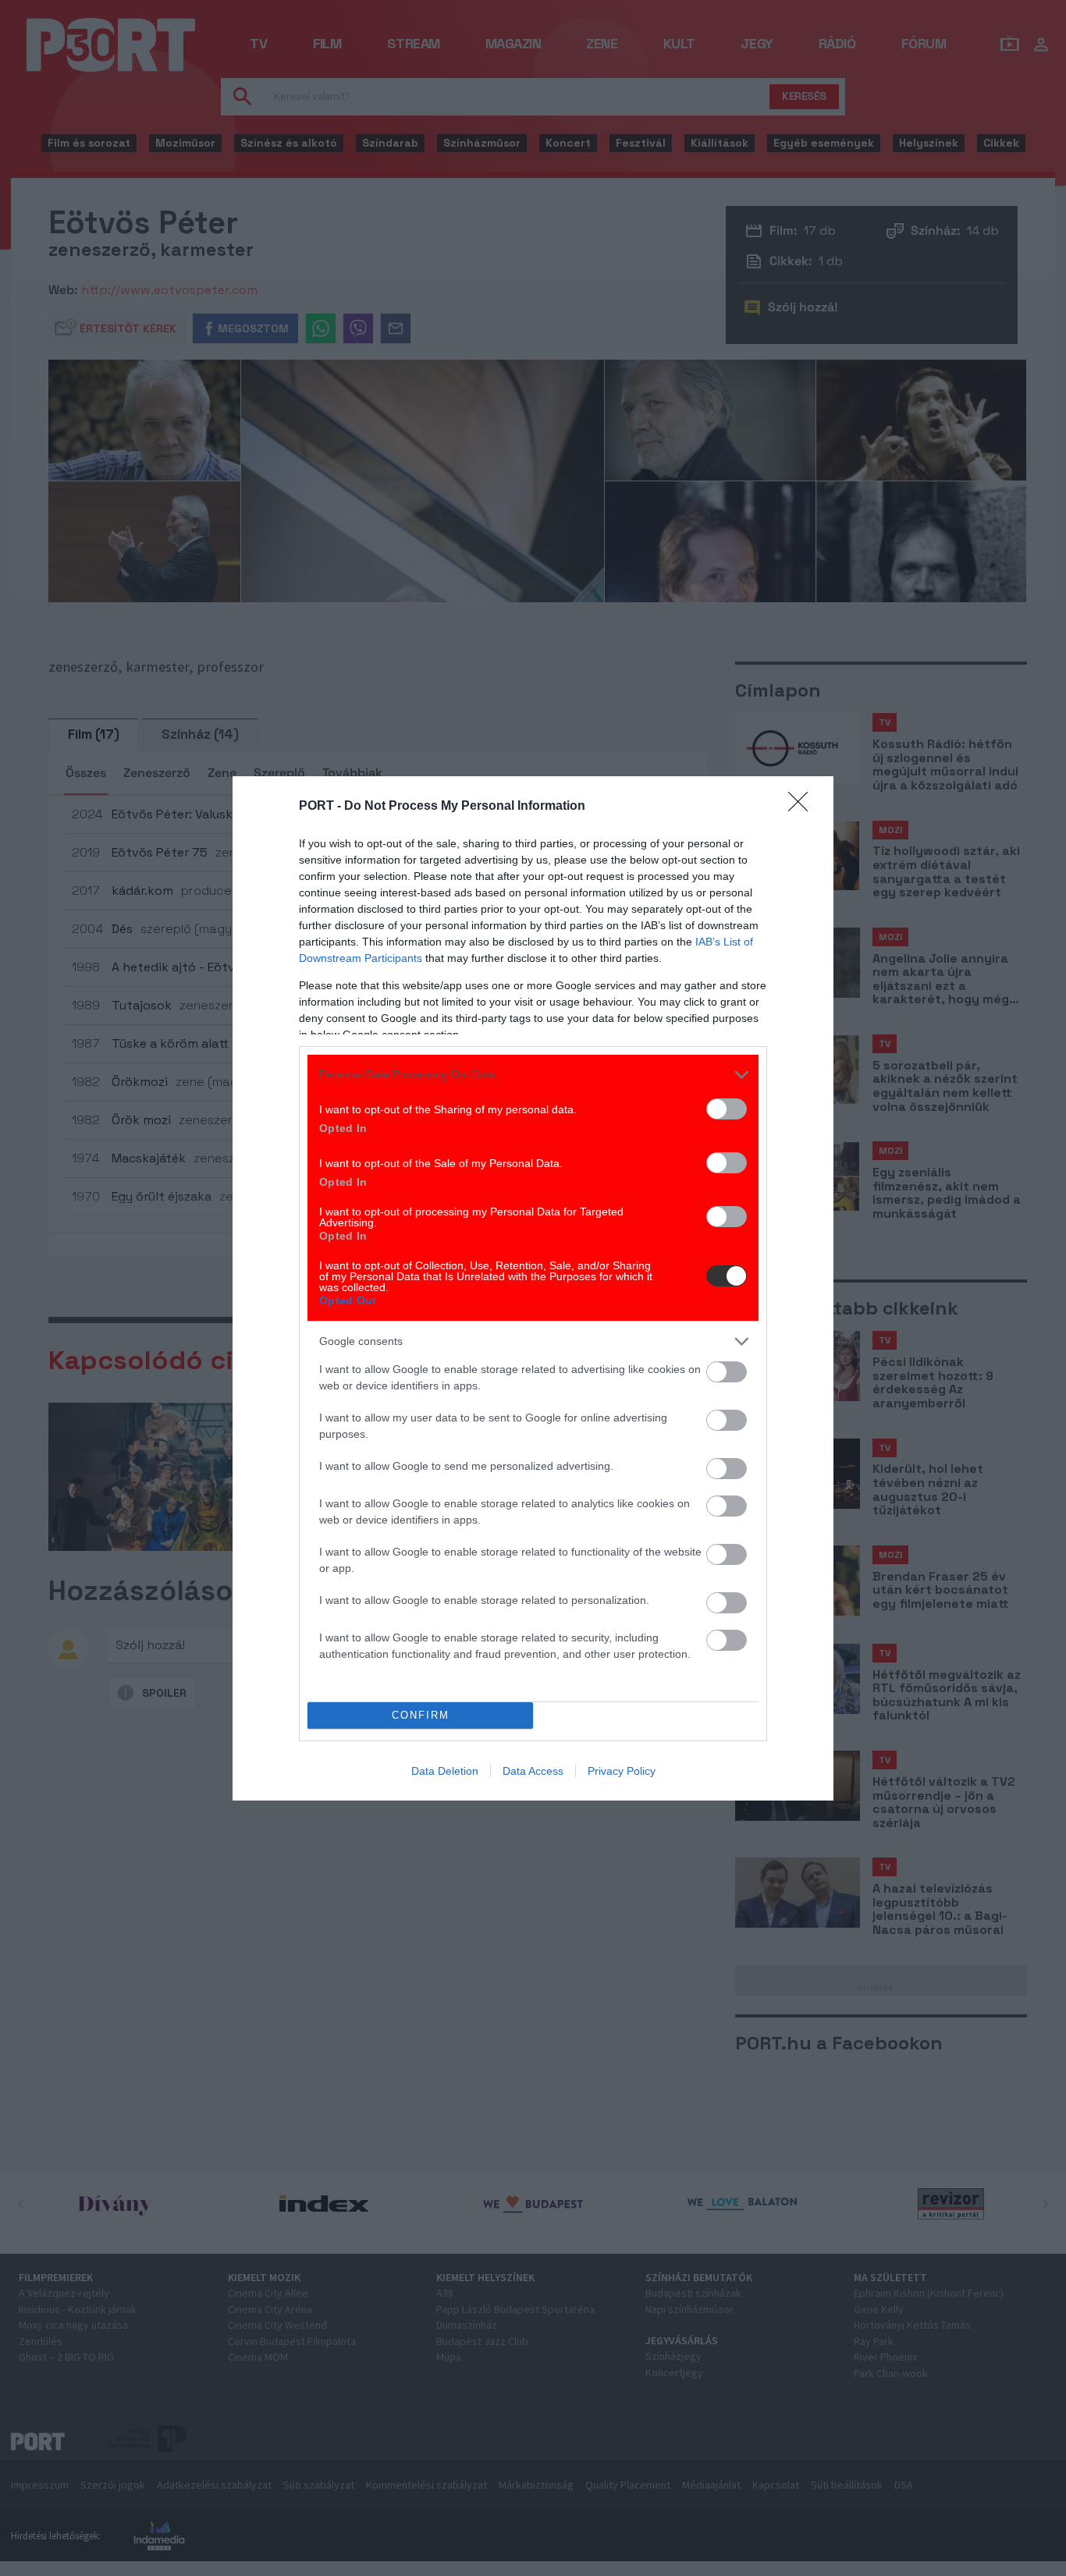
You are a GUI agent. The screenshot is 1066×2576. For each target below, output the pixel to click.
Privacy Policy (622, 1771)
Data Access (533, 1771)
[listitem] (533, 1075)
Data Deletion (445, 1771)
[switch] (727, 1109)
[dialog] (533, 1288)
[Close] (803, 807)
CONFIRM (421, 1715)
